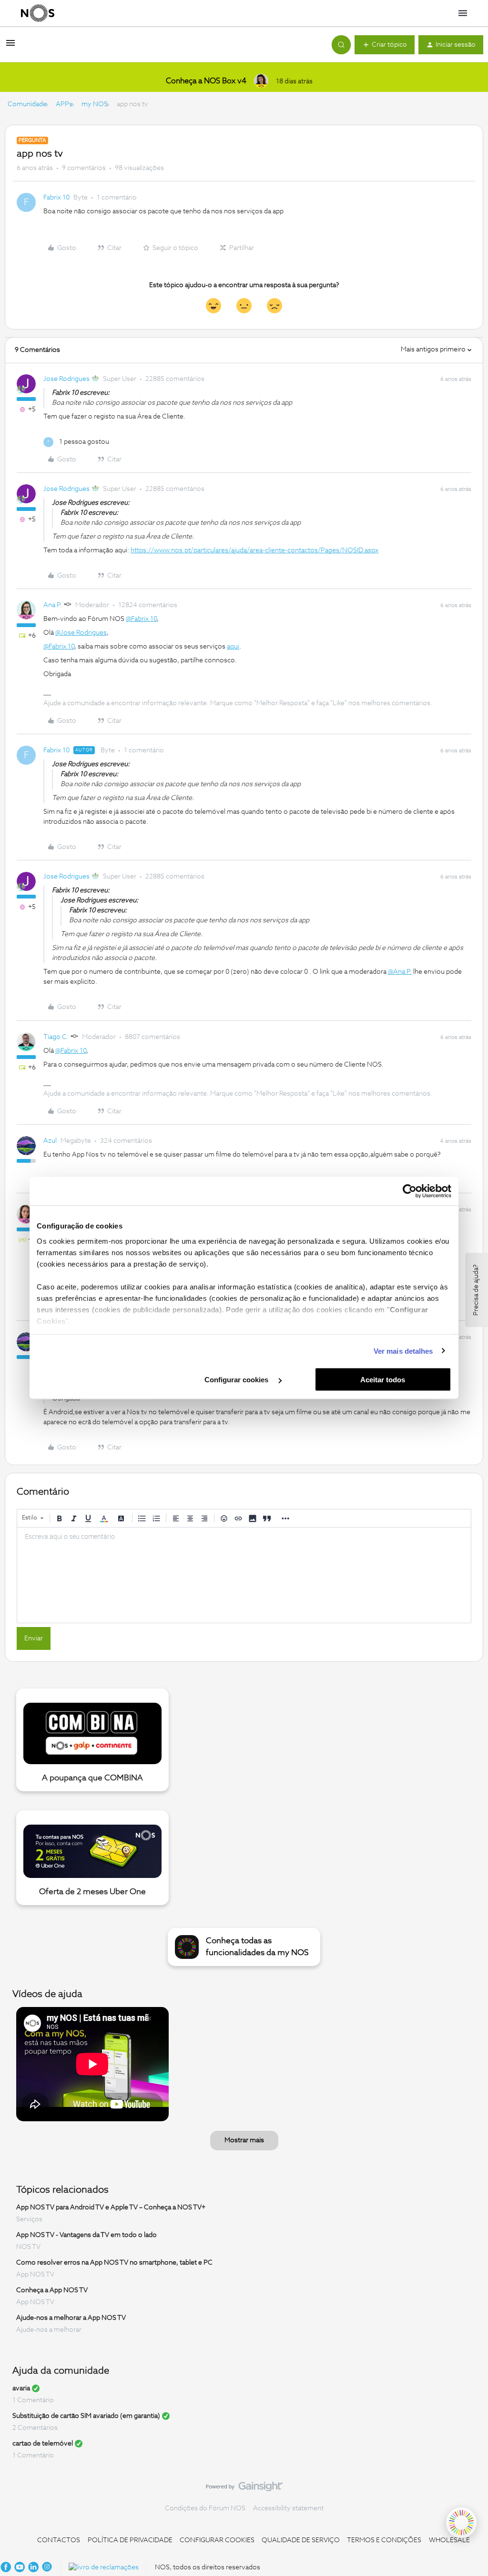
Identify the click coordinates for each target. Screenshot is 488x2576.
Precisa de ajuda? (476, 1290)
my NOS (95, 104)
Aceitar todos (383, 1380)
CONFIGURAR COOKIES (217, 2540)
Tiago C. (56, 1037)
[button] (10, 47)
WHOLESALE (449, 2540)
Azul (50, 1141)
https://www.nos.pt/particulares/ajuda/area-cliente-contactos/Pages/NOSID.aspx (254, 550)
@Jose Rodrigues (81, 633)
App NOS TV (35, 2275)
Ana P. (53, 605)
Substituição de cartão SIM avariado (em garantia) (86, 2416)
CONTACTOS (59, 2540)
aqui (233, 647)
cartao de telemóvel (43, 2444)
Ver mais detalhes (403, 1351)
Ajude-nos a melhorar (49, 2330)
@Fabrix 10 (141, 619)
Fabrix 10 (56, 198)
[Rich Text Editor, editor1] (244, 1575)
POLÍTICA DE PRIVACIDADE (130, 2540)
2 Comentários (35, 2428)
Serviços (29, 2219)
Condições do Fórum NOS (205, 2508)
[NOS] (38, 13)
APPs (64, 104)
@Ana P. (400, 972)
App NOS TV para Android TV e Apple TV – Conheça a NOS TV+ (111, 2207)
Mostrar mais (244, 2140)
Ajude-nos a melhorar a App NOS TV (71, 2318)
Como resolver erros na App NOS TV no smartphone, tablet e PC (114, 2263)
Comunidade (27, 104)
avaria (21, 2388)
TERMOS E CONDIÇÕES (384, 2540)
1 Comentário (33, 2400)
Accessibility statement (288, 2508)
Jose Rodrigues (66, 379)
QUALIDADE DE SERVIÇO (301, 2540)
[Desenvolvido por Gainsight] (244, 2489)
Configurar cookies (237, 1380)
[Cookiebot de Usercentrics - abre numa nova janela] (410, 1191)
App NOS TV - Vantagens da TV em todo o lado (86, 2235)
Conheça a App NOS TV (52, 2290)
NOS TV (28, 2247)
